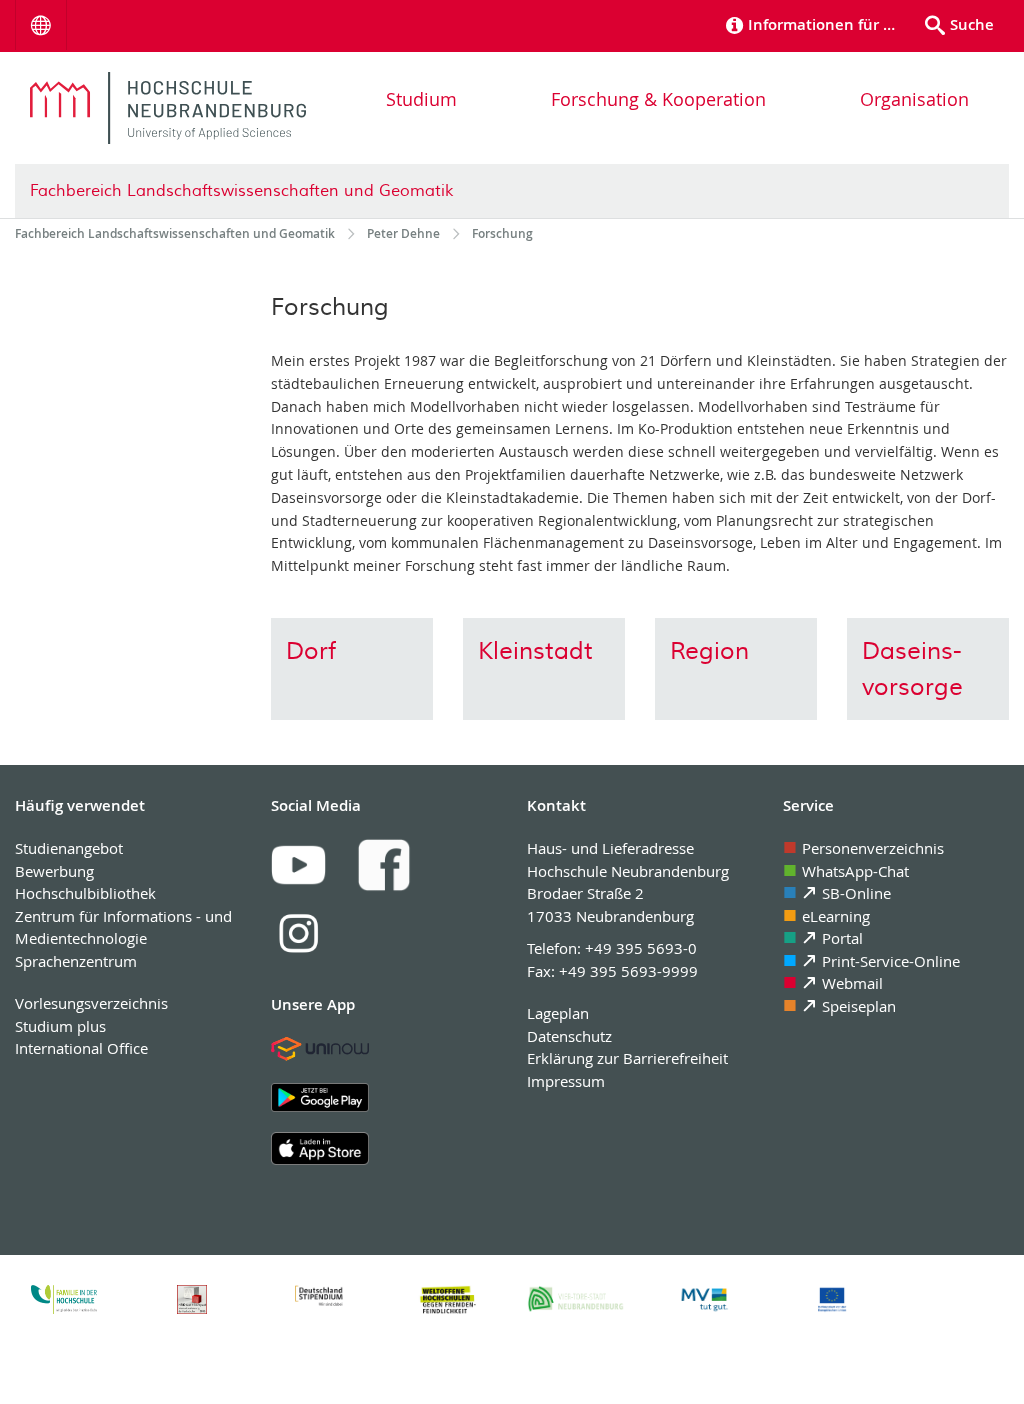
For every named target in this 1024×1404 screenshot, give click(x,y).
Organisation (914, 99)
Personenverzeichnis (873, 848)
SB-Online (856, 893)
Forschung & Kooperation (658, 99)
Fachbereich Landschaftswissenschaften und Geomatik (241, 191)
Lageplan (558, 1013)
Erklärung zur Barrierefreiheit (627, 1058)
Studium (421, 99)
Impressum (566, 1081)
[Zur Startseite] (168, 108)
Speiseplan (859, 1006)
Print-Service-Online (891, 961)
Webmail (852, 983)
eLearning (836, 916)
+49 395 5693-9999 (628, 971)
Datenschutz (569, 1036)
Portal (842, 938)
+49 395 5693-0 (641, 948)
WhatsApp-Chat (855, 871)
